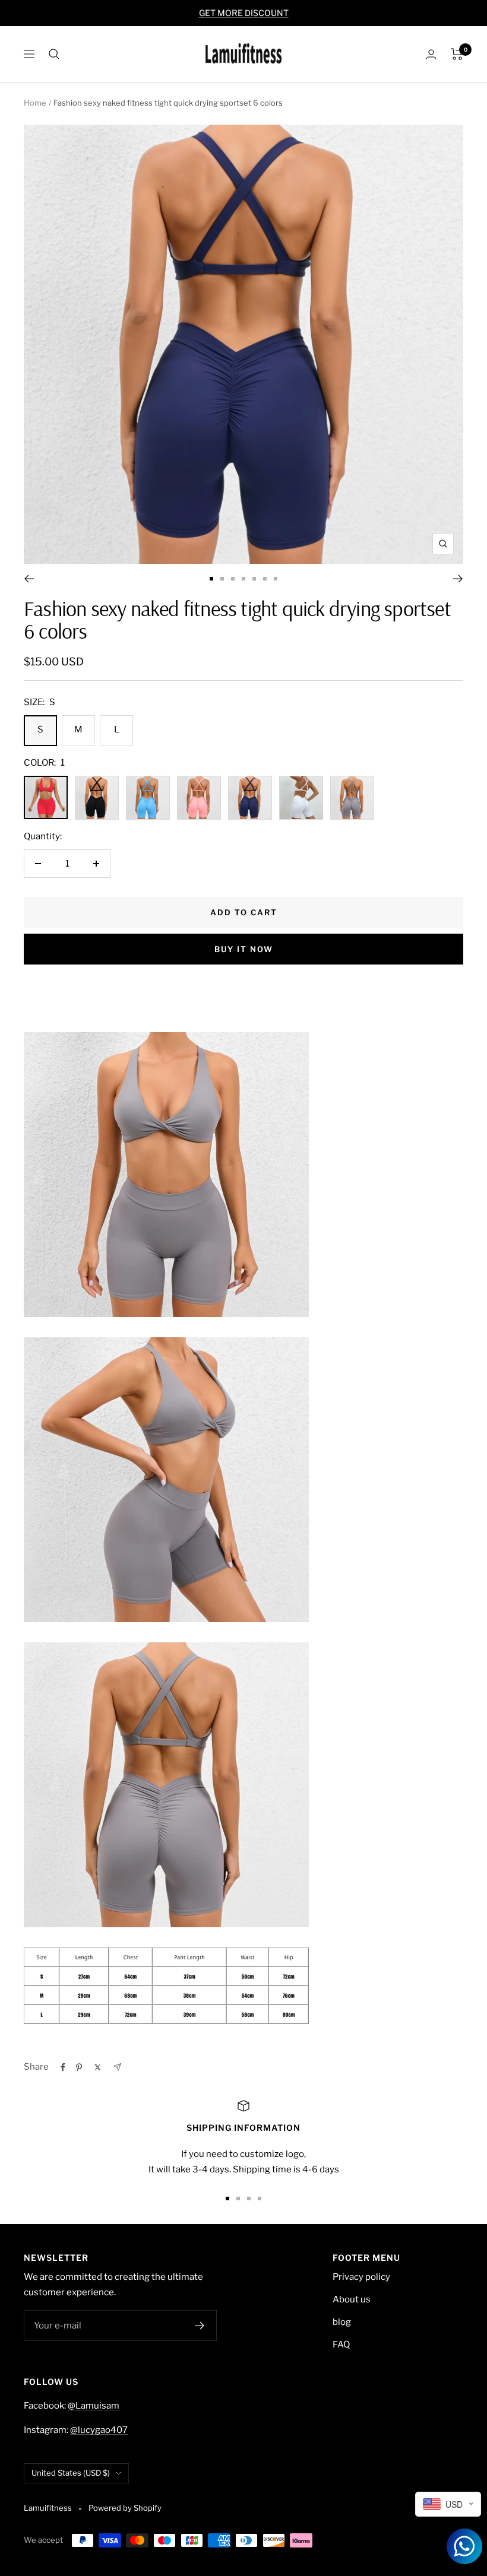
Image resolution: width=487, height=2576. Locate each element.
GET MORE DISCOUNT (244, 13)
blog (342, 2322)
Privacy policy (361, 2277)
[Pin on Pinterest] (79, 2067)
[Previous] (29, 579)
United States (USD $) (71, 2473)
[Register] (200, 2326)
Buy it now (244, 949)
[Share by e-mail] (117, 2067)
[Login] (431, 54)
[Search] (54, 54)
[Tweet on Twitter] (98, 2067)
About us (352, 2299)
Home (35, 103)
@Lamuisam (94, 2406)
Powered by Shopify (125, 2508)
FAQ (341, 2345)
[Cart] (457, 54)
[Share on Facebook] (63, 2067)
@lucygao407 (99, 2430)
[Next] (458, 579)
